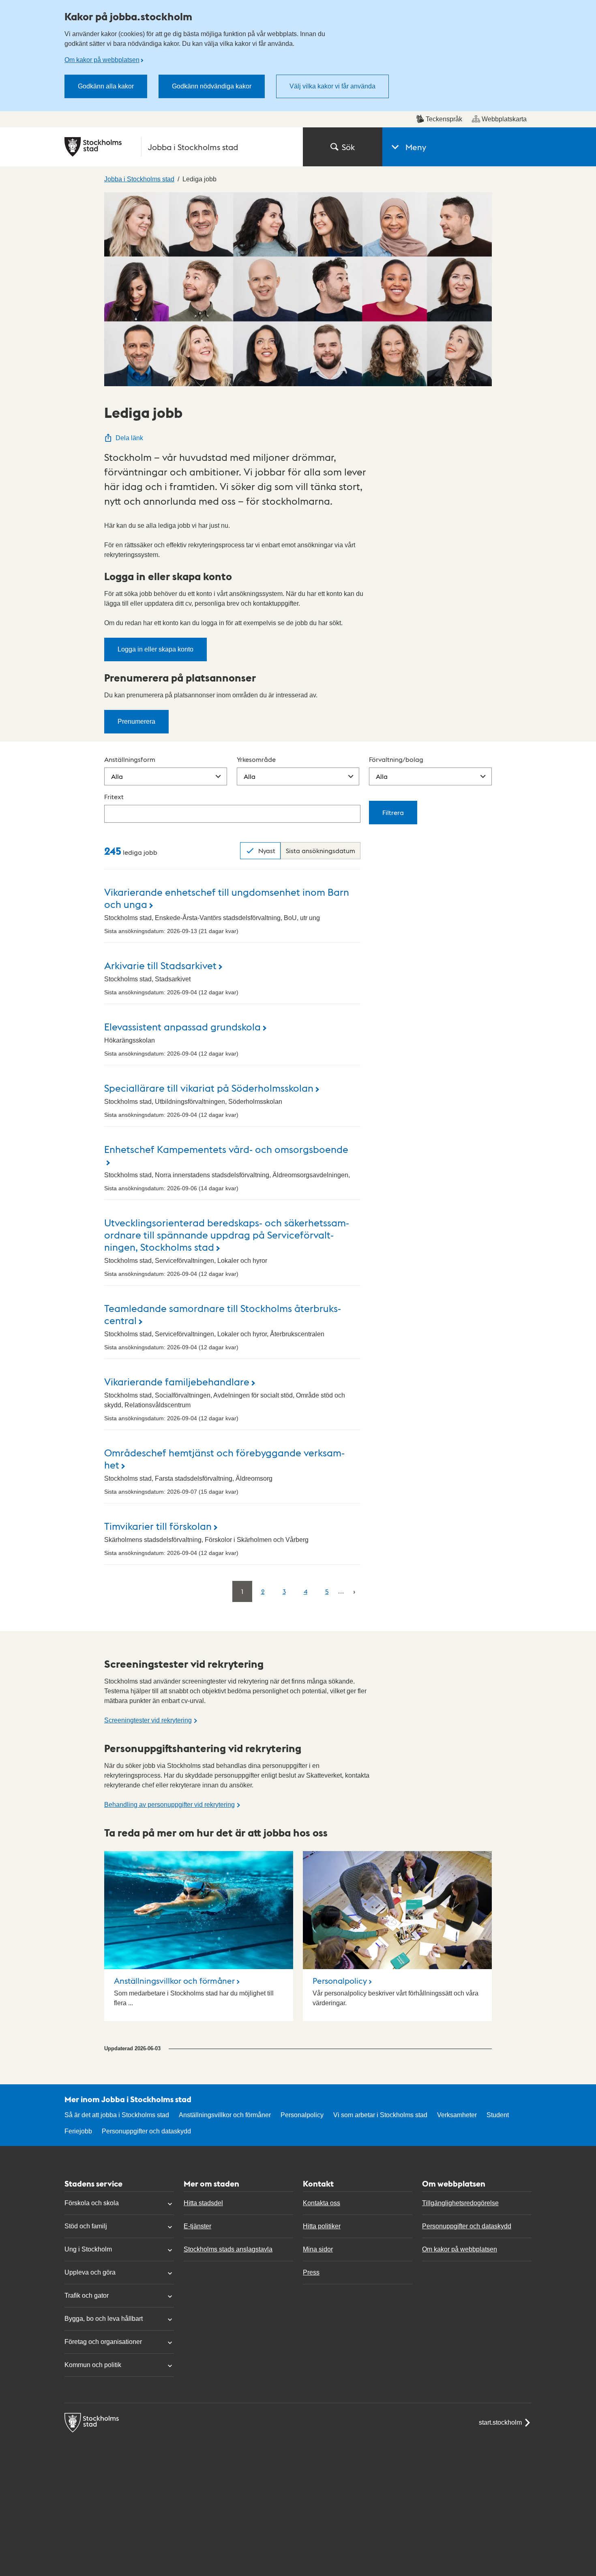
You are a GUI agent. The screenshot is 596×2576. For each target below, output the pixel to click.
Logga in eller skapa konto (155, 649)
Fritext (114, 797)
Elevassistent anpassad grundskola (182, 1026)
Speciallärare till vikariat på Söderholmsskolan (209, 1087)
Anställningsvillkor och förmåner (174, 1980)
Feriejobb (78, 2131)
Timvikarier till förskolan (158, 1526)
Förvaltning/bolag (396, 759)
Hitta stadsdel (203, 2203)
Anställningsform (130, 759)
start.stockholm (500, 2422)
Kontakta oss (322, 2203)
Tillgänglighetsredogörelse (460, 2203)
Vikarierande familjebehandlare (177, 1381)
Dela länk (129, 438)
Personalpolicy (340, 1980)
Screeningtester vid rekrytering (148, 1720)
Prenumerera (136, 721)
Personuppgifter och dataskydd (146, 2131)
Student (498, 2115)
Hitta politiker (322, 2226)
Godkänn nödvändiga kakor (212, 86)
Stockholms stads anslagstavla (228, 2249)
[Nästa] (354, 1591)
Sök (348, 147)
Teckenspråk (444, 119)
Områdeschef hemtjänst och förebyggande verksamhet (224, 1458)
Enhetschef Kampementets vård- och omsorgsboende (226, 1149)
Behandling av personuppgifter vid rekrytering (169, 1805)
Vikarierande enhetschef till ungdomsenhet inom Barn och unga (227, 898)
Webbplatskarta (504, 119)
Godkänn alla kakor (106, 86)
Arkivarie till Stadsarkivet (160, 965)
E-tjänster (197, 2226)
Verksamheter (457, 2115)
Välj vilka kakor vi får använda (332, 86)
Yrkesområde (256, 759)
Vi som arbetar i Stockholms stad (380, 2115)
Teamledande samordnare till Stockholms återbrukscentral (223, 1314)
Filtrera (393, 812)
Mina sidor (318, 2249)
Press (311, 2272)
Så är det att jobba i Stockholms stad (117, 2115)
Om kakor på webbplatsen (102, 60)
